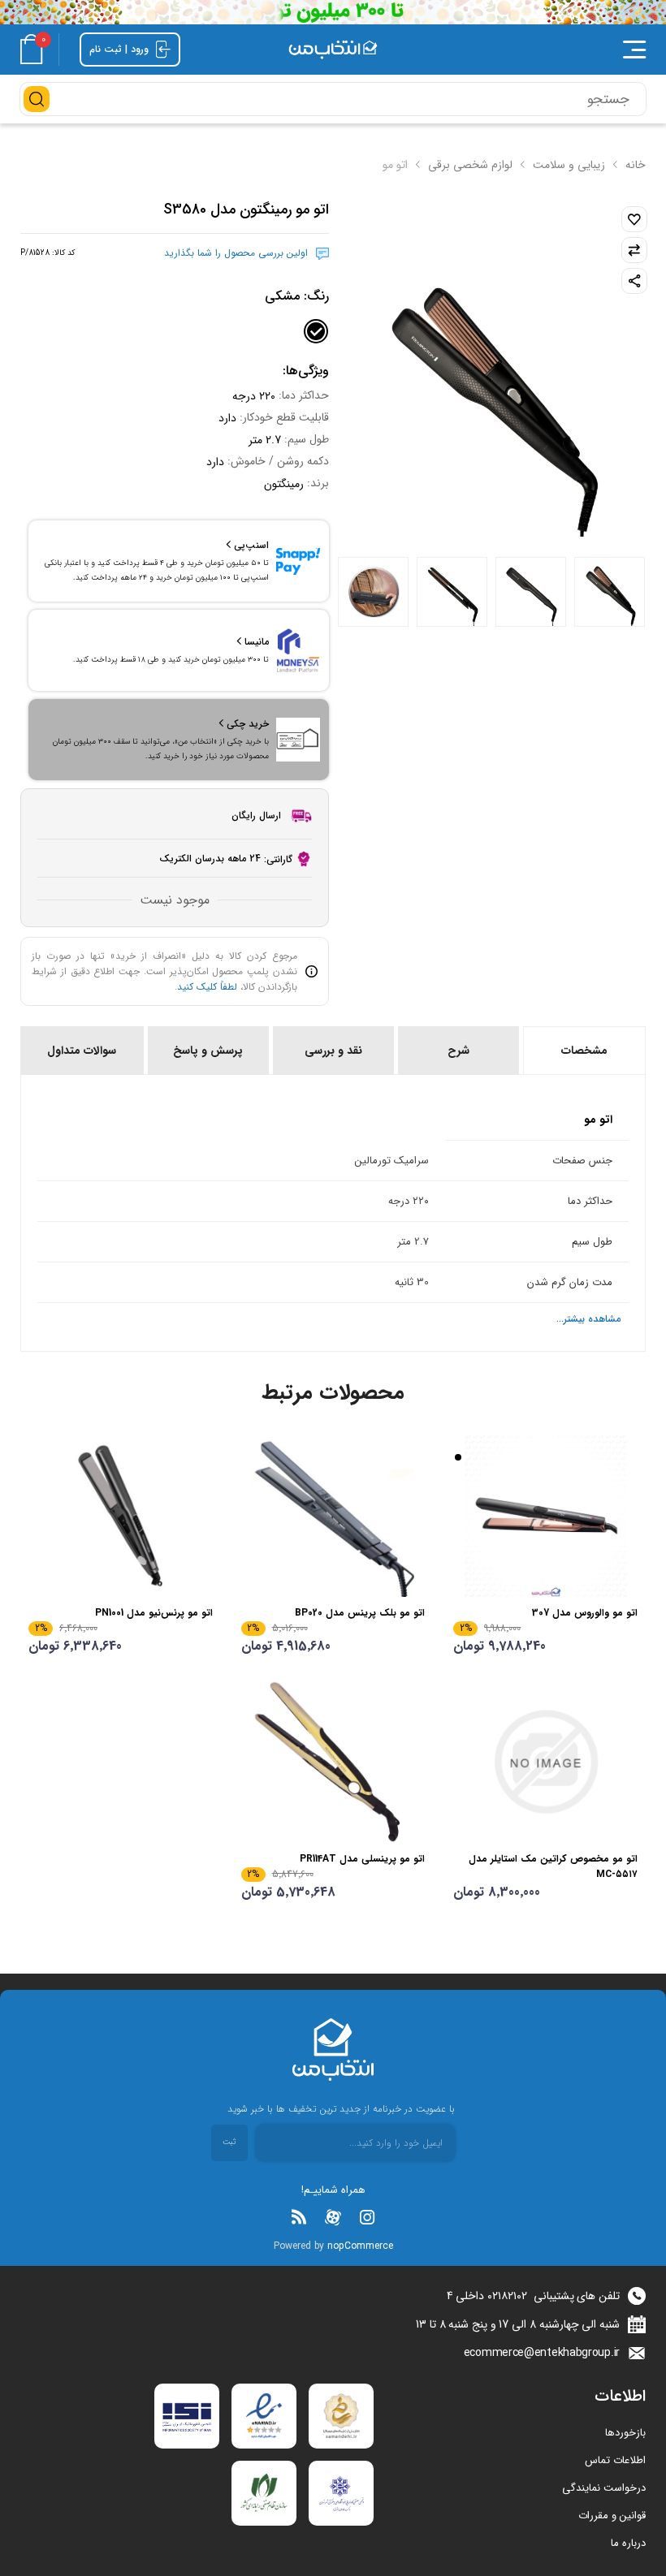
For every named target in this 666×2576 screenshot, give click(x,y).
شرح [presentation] (458, 1051)
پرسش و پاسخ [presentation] (208, 1051)
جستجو (37, 99)
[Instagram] (367, 2217)
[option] (610, 592)
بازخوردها (625, 2433)
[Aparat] (333, 2217)
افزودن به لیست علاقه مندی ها (634, 219)
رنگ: (297, 296)
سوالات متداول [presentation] (82, 1051)
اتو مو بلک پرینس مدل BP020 (360, 1613)
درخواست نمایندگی (604, 2488)
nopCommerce (360, 2246)
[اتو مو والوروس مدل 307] (545, 1516)
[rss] (299, 2217)
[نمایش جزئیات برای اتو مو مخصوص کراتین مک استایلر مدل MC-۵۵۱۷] (545, 1762)
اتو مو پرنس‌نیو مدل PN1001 (154, 1613)
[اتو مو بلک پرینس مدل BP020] (333, 1516)
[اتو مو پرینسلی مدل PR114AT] (333, 1762)
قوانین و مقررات (612, 2516)
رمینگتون (284, 484)
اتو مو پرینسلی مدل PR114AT (362, 1859)
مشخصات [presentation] (584, 1051)
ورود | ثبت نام (121, 49)
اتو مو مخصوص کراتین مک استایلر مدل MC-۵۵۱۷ (553, 1866)
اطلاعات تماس (615, 2460)
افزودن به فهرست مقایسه (634, 250)
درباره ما (628, 2543)
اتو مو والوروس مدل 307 (585, 1613)
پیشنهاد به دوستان (634, 281)
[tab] (583, 1051)
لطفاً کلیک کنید (207, 987)
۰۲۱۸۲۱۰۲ (507, 2296)
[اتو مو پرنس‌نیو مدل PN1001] (121, 1516)
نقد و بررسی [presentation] (333, 1051)
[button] (528, 50)
